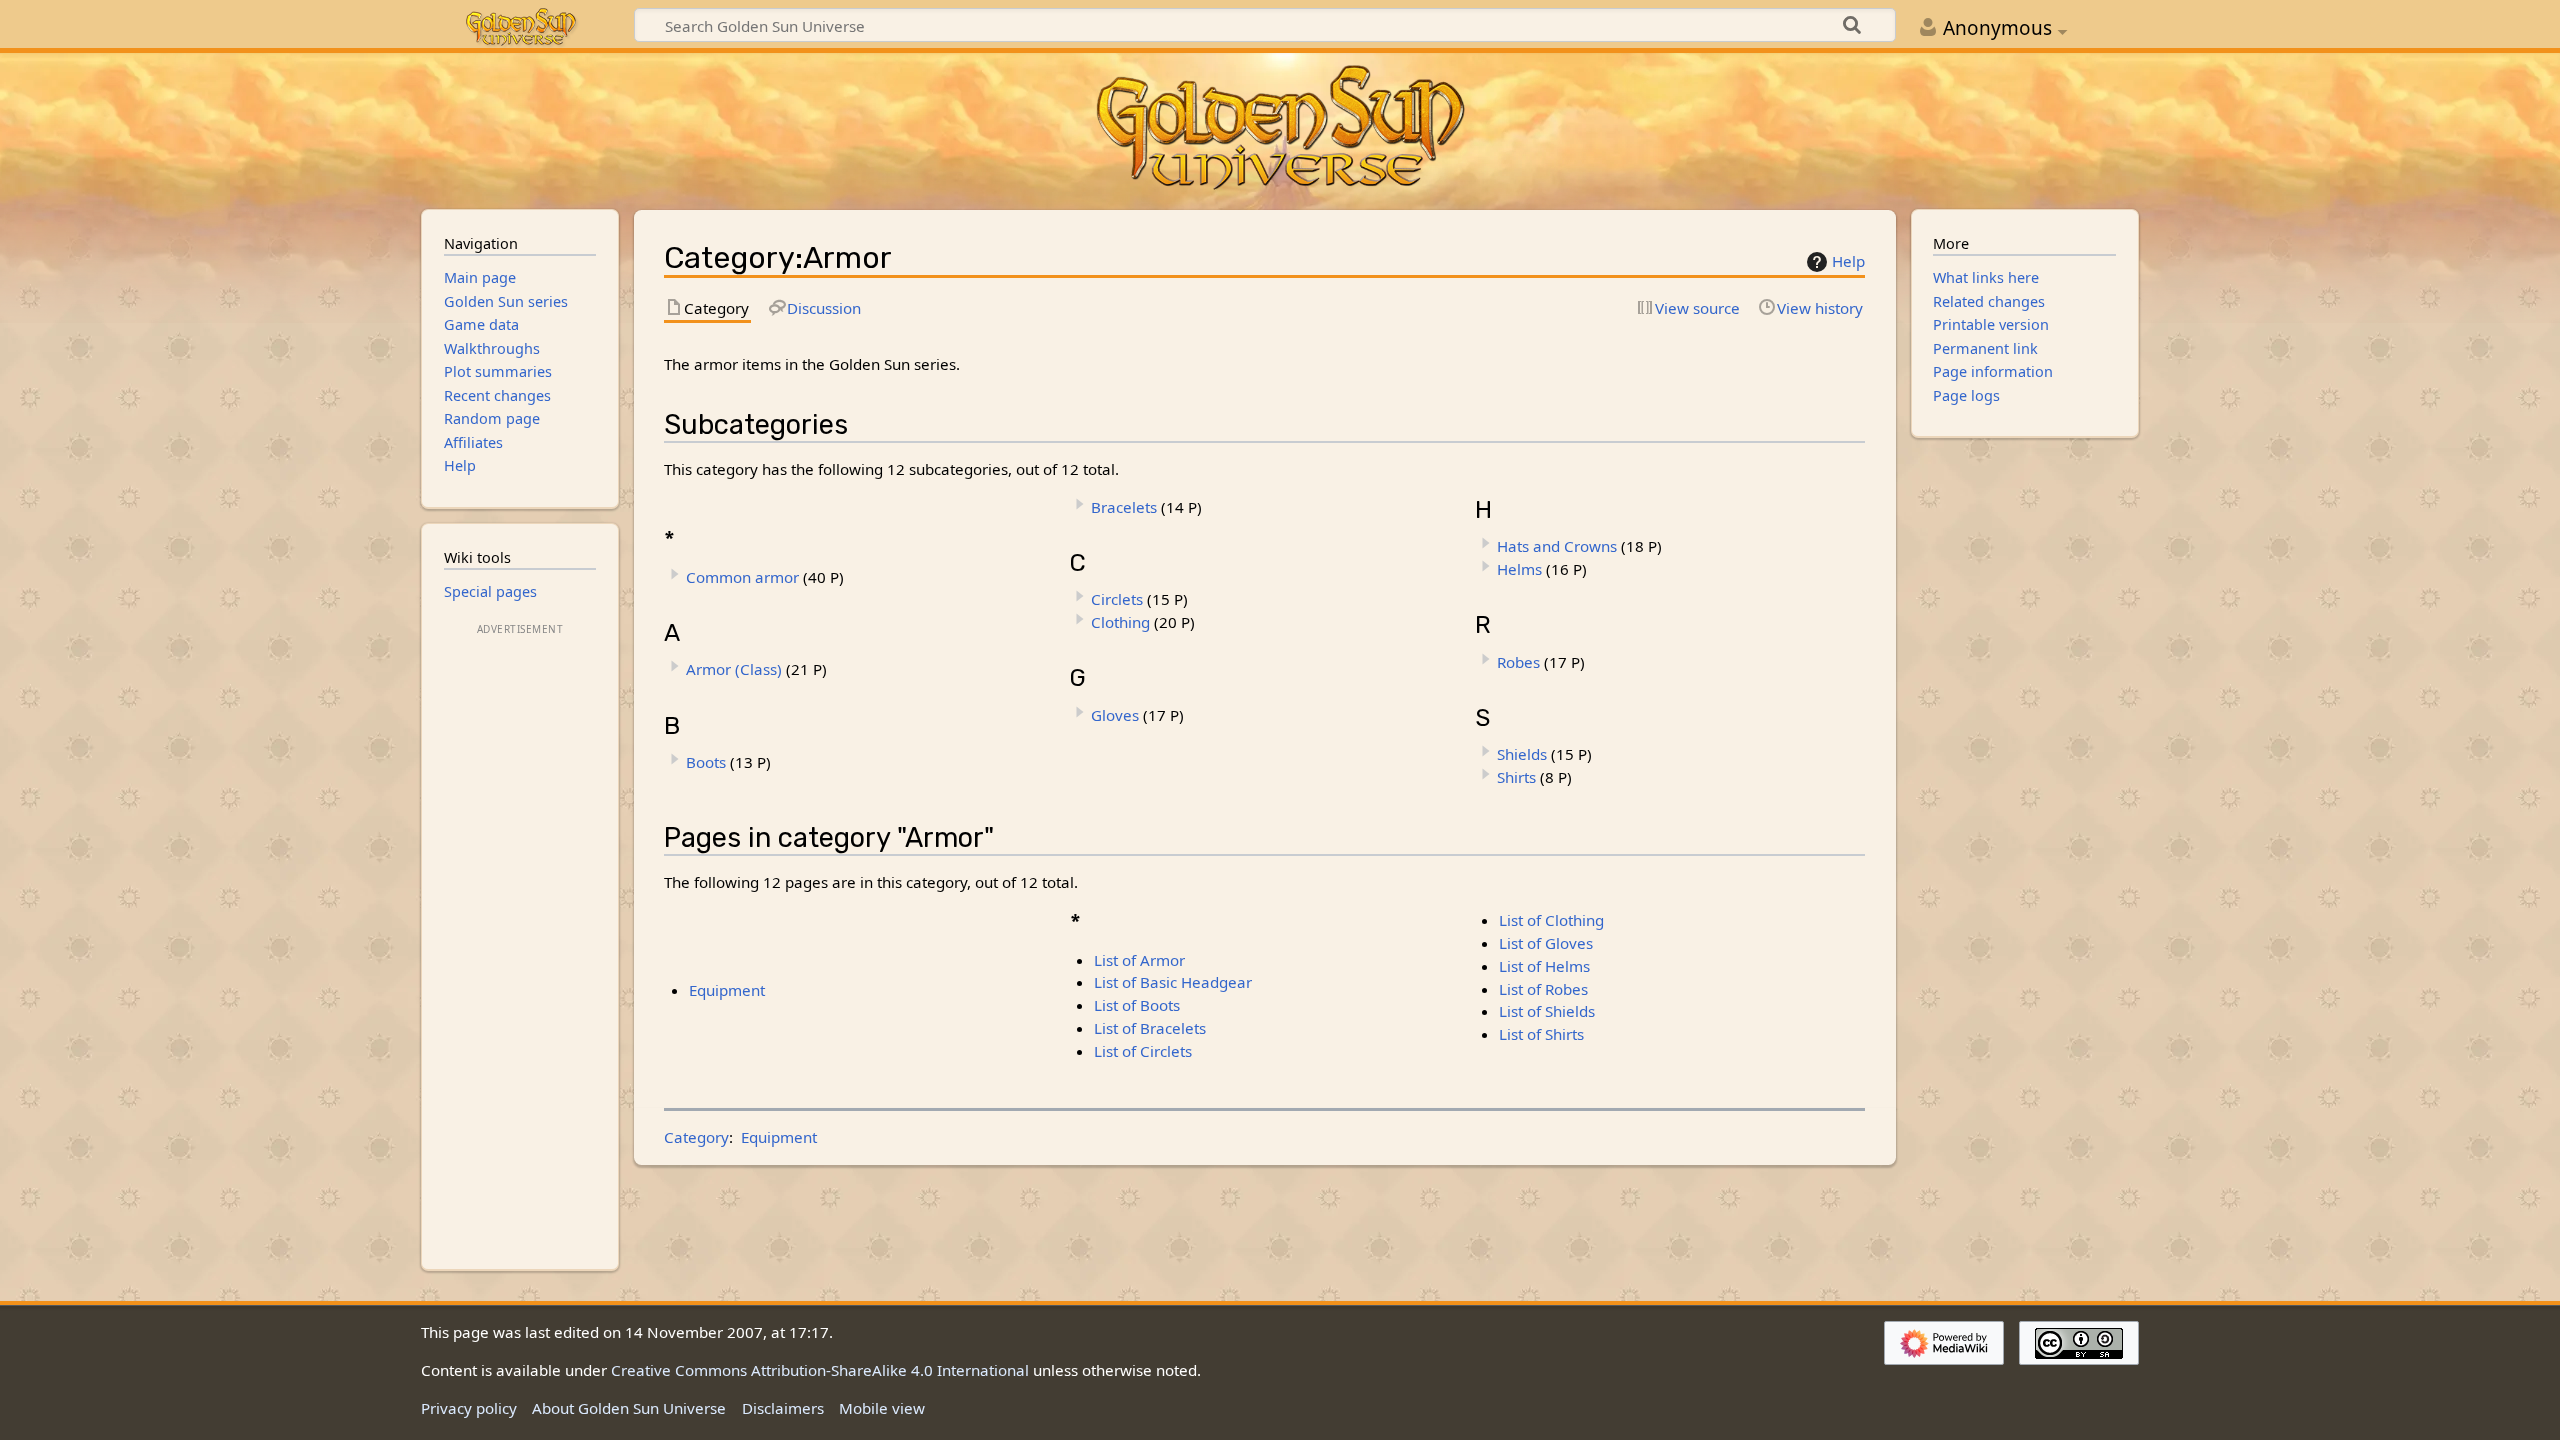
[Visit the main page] (1279, 129)
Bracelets (1124, 507)
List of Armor (1139, 960)
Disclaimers (783, 1408)
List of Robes (1543, 989)
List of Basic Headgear (1173, 982)
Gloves (1115, 715)
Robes (1518, 662)
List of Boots (1137, 1005)
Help (1848, 261)
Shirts (1516, 777)
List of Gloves (1546, 943)
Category (696, 1137)
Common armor (742, 577)
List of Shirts (1541, 1034)
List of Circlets (1143, 1051)
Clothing (1120, 622)
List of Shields (1547, 1011)
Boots (706, 762)
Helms (1519, 569)
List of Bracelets (1150, 1028)
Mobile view (882, 1408)
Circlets (1117, 599)
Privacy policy (469, 1408)
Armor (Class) (734, 669)
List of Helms (1544, 966)
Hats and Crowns (1557, 546)
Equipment (727, 990)
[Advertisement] (520, 940)
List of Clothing (1551, 920)
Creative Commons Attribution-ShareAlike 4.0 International (820, 1370)
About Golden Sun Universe (629, 1408)
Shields (1522, 754)
